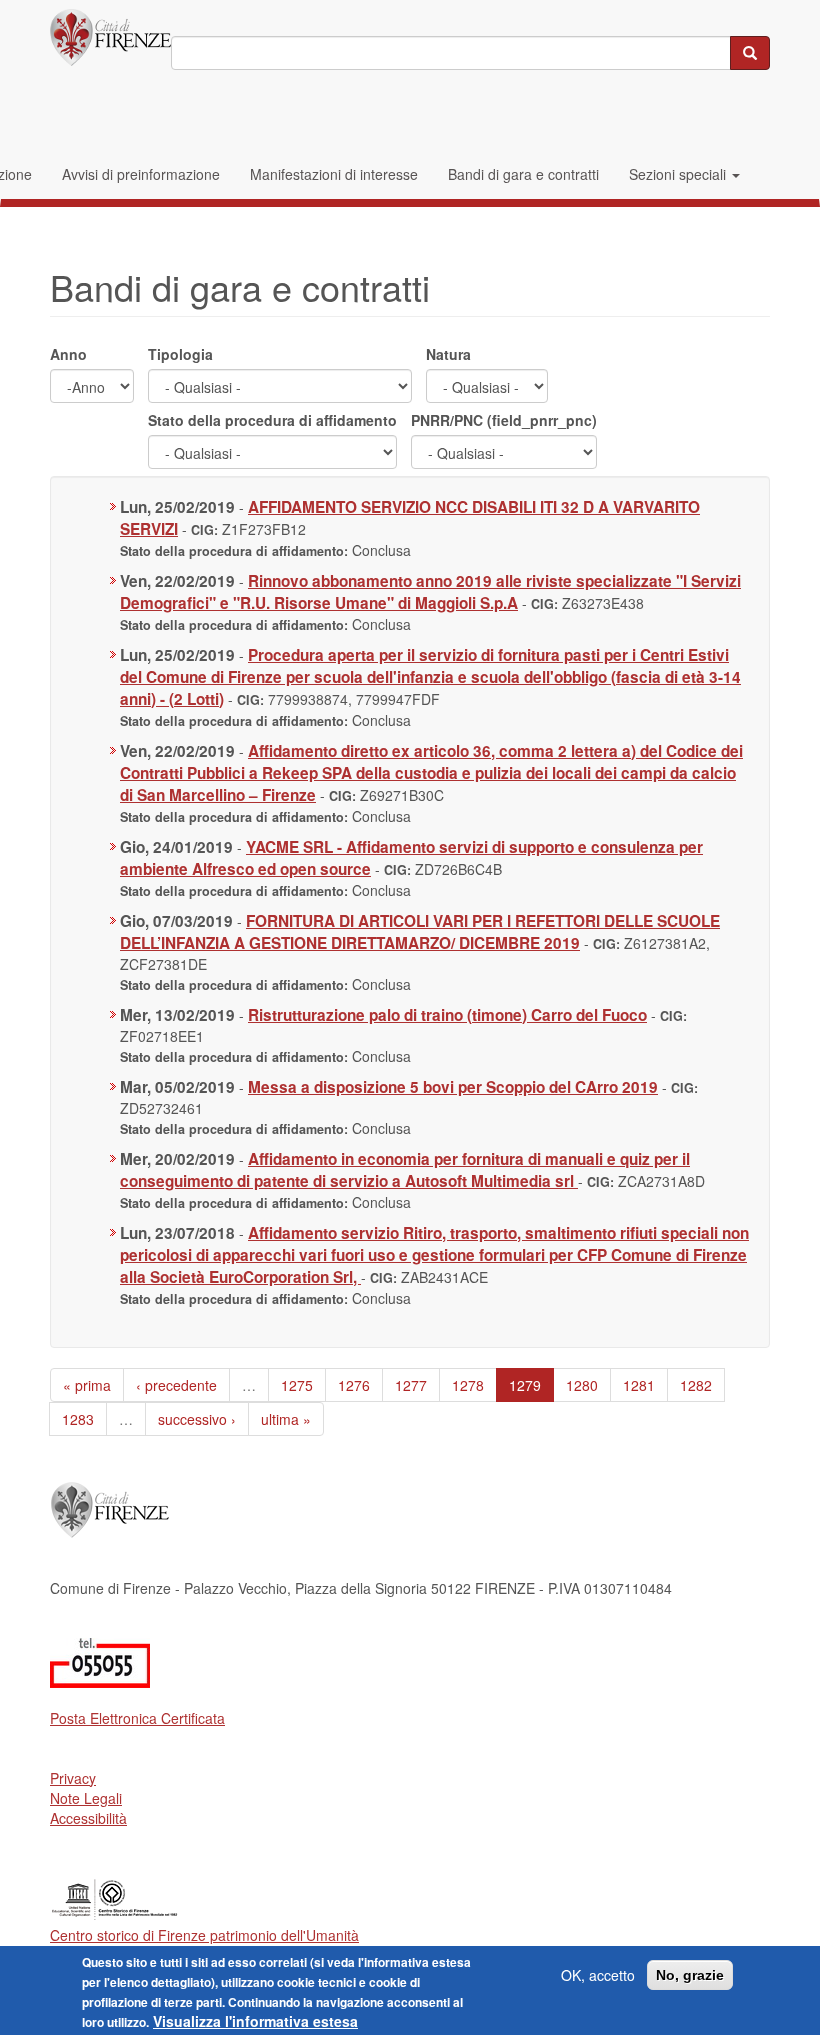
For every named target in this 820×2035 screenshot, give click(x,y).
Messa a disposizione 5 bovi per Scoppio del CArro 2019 (453, 1087)
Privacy (73, 1778)
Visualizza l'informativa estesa (255, 2021)
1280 (582, 1385)
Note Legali (86, 1798)
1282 (696, 1385)
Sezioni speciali (679, 174)
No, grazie (690, 1975)
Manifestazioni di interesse (334, 174)
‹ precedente (176, 1385)
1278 (468, 1385)
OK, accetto (598, 1975)
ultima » (286, 1419)
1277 (411, 1385)
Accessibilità (88, 1818)
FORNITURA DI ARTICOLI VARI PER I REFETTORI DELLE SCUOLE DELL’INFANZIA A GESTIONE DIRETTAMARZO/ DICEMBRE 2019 (420, 932)
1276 (354, 1385)
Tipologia (180, 354)
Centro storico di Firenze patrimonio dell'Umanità (204, 1935)
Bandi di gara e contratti (523, 174)
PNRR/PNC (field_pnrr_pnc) (504, 420)
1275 (297, 1385)
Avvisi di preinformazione (141, 174)
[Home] (110, 37)
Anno (68, 354)
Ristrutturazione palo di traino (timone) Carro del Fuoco (447, 1015)
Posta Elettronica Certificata (137, 1718)
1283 (78, 1419)
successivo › (197, 1419)
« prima (87, 1385)
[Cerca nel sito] (750, 53)
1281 (639, 1385)
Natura (448, 354)
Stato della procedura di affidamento (272, 420)
